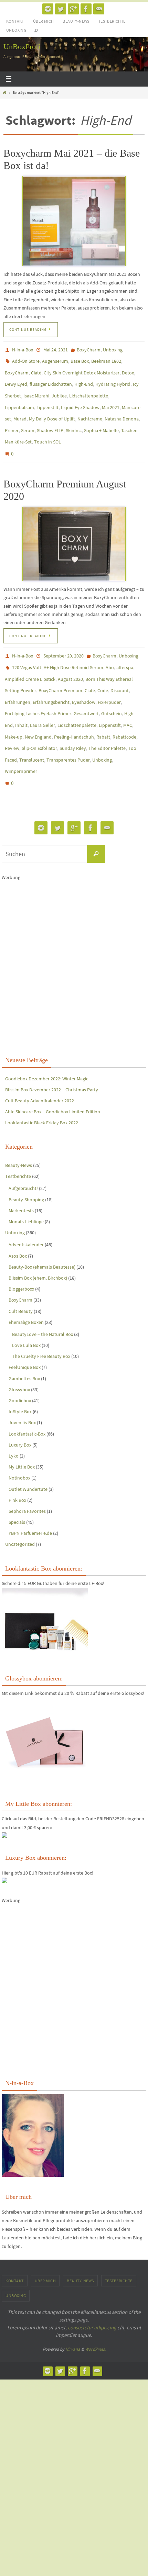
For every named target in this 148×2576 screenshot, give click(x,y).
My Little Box (22, 1431)
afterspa (125, 649)
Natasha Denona (122, 409)
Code (103, 669)
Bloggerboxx (21, 1253)
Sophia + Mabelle (101, 419)
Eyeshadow (84, 679)
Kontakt (15, 21)
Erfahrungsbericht (51, 679)
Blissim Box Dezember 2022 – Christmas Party (52, 1054)
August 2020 (70, 659)
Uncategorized (20, 1508)
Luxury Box (20, 1409)
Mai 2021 (111, 399)
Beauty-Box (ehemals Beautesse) (42, 1231)
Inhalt (21, 699)
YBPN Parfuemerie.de (30, 1497)
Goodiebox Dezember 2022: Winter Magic (47, 1042)
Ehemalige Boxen (26, 1286)
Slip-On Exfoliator (39, 719)
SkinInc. (74, 419)
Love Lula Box (26, 1309)
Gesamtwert (86, 689)
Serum (28, 419)
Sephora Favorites (27, 1475)
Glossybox (19, 1353)
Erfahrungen (18, 679)
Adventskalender (26, 1208)
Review (12, 719)
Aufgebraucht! (23, 1152)
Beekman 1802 (106, 359)
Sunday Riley (73, 719)
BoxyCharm (89, 349)
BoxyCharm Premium (60, 669)
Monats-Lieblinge (26, 1185)
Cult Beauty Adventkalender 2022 (40, 1065)
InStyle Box (20, 1375)
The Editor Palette (107, 719)
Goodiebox (20, 1364)
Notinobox (19, 1442)
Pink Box (17, 1464)
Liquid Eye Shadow (80, 399)
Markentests (21, 1174)
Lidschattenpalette (89, 389)
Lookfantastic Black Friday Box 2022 (42, 1087)
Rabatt (103, 709)
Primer (12, 419)
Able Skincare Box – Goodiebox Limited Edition (53, 1076)
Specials (17, 1486)
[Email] (99, 9)
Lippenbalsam (19, 399)
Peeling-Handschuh (74, 709)
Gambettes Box (24, 1342)
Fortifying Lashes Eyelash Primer (38, 689)
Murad (20, 409)
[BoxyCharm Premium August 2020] (74, 528)
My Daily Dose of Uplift (52, 409)
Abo (110, 649)
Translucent (32, 729)
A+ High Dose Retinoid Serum (73, 649)
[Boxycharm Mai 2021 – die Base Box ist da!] (74, 221)
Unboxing (16, 30)
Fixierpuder (109, 679)
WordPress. (95, 2313)
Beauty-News (76, 21)
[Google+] (73, 9)
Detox (128, 369)
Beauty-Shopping (26, 1163)
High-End (84, 379)
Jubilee (59, 389)
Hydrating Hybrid (113, 379)
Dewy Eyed (16, 379)
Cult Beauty (21, 1275)
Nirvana (73, 2313)
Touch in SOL (47, 429)
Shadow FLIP (50, 419)
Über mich (44, 21)
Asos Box (18, 1220)
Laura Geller (43, 699)
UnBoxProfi (22, 47)
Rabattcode (124, 709)
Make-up (14, 709)
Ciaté (36, 369)
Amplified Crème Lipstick (30, 659)
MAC (128, 699)
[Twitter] (61, 9)
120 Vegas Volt (27, 649)
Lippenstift (47, 399)
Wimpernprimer (21, 739)
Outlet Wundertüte (28, 1453)
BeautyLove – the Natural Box (43, 1298)
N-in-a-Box (23, 349)
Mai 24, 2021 (56, 349)
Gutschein (112, 689)
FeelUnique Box (25, 1331)
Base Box (80, 359)
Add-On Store (26, 359)
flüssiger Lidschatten (51, 379)
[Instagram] (48, 9)
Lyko (14, 1420)
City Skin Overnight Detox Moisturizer (82, 369)
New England (38, 709)
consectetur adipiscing (92, 2291)
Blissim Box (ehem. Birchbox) (38, 1242)
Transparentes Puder (68, 729)
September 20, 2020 (64, 639)
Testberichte (112, 21)
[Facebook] (86, 9)
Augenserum (55, 359)
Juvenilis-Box (22, 1386)
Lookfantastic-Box (27, 1398)
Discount (120, 669)
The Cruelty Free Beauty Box (41, 1320)
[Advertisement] (74, 931)
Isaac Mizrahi (36, 389)
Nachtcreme (90, 409)
